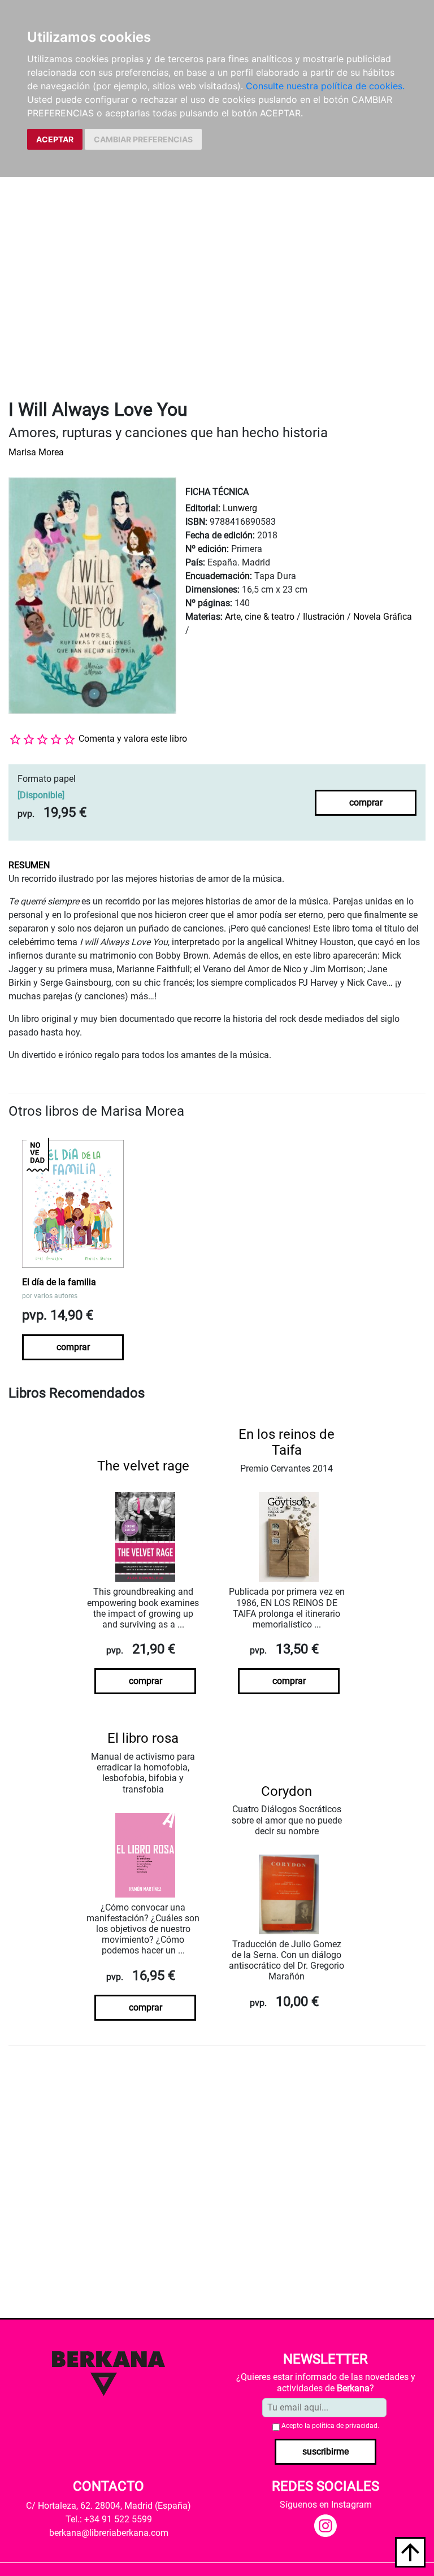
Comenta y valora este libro (133, 739)
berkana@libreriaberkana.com (109, 2533)
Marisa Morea (36, 452)
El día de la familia (59, 1282)
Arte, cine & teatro (260, 617)
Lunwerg (240, 508)
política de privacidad (345, 2426)
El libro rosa (143, 1738)
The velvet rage (143, 1466)
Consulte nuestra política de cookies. (325, 86)
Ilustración (324, 617)
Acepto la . (330, 2426)
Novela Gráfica (383, 617)
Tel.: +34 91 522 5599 (109, 2519)
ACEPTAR (55, 139)
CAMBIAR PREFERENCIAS (143, 139)
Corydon (287, 1791)
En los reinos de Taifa (287, 1443)
